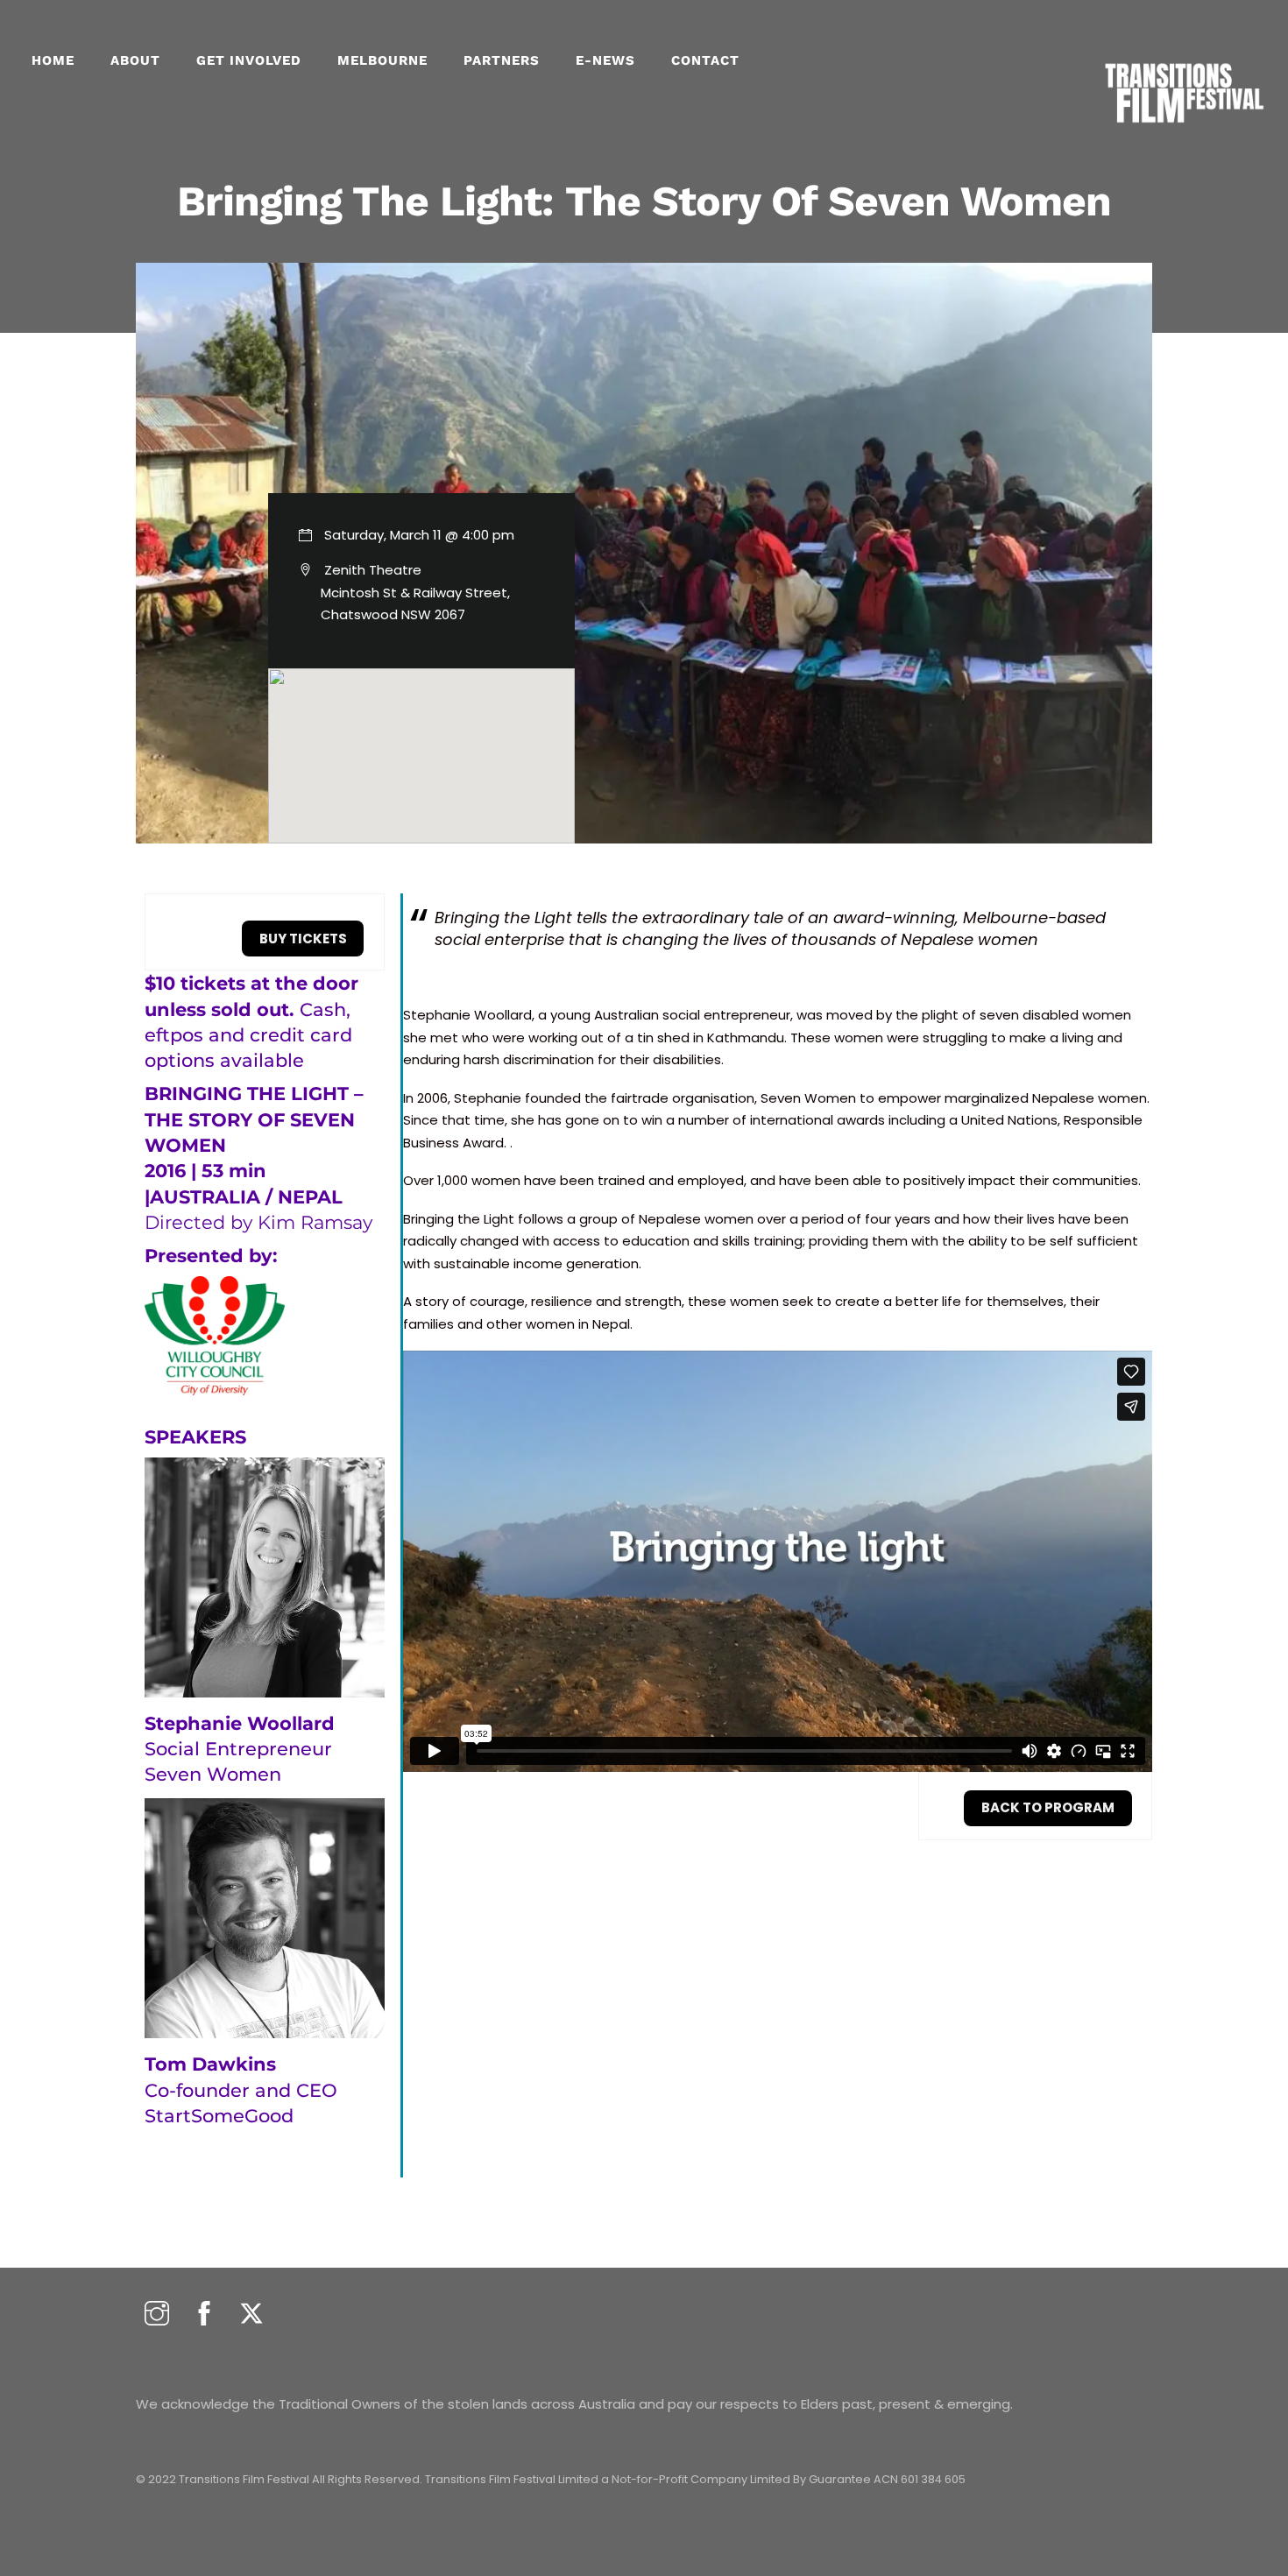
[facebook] (204, 2315)
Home (53, 60)
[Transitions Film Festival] (1183, 132)
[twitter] (251, 2315)
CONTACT (705, 60)
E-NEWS (605, 60)
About (135, 60)
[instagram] (157, 2315)
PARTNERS (502, 60)
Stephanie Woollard (240, 1723)
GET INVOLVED (249, 60)
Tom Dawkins (210, 2064)
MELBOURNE (382, 60)
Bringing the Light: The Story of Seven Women (644, 201)
